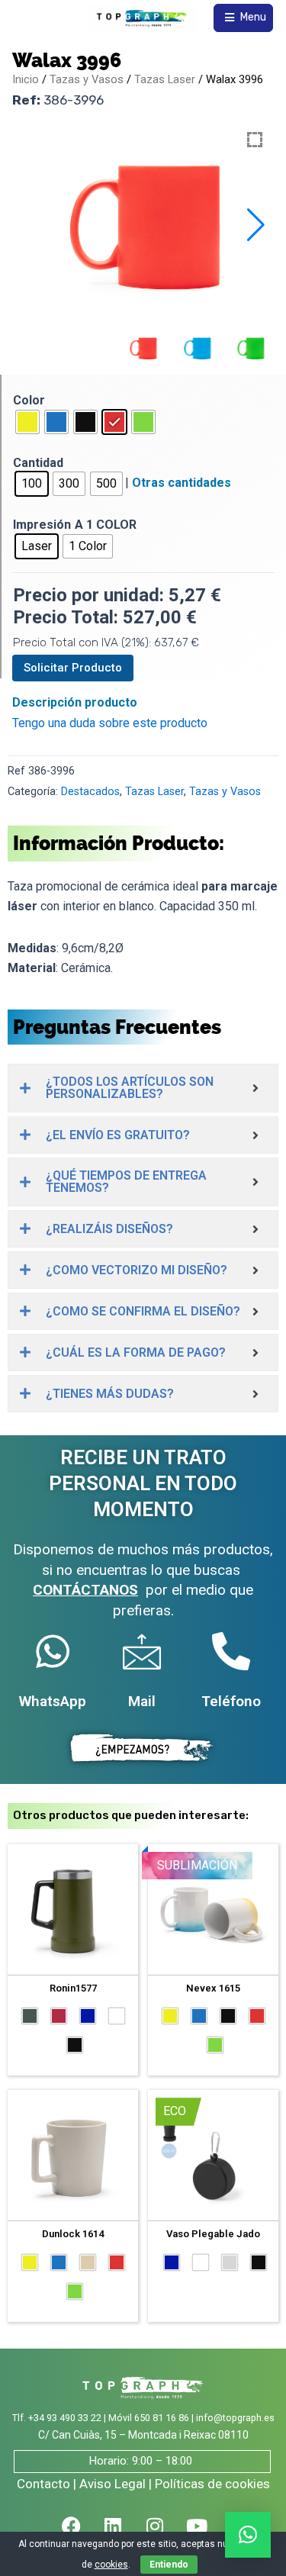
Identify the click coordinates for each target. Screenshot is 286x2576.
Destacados (90, 792)
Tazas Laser (165, 79)
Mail (142, 1701)
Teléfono (231, 1701)
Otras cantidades (182, 483)
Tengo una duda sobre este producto (110, 723)
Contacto (43, 2484)
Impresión (42, 525)
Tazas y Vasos (87, 79)
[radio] (27, 422)
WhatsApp (53, 1701)
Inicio (26, 79)
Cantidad (38, 463)
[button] (256, 225)
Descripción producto (75, 702)
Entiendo (169, 2565)
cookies (111, 2565)
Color (29, 400)
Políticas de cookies (212, 2484)
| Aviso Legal (109, 2484)
